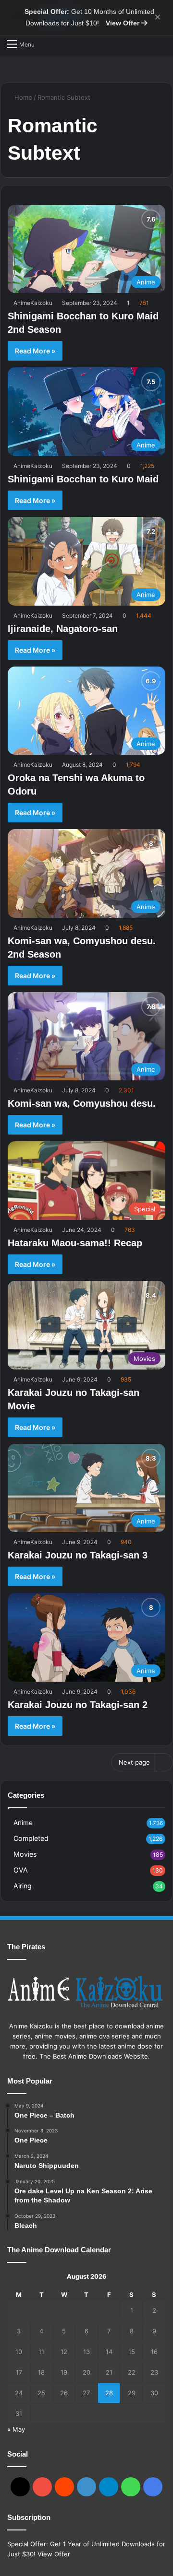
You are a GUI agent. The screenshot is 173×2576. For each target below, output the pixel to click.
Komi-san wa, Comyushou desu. (82, 1103)
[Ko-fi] (153, 2487)
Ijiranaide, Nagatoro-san (63, 629)
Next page (134, 1762)
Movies (25, 1854)
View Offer (124, 23)
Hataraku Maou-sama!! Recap (75, 1243)
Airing (23, 1886)
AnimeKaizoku (33, 303)
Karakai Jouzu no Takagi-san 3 (78, 1555)
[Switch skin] (161, 44)
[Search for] (47, 44)
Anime (23, 1823)
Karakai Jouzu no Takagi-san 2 (78, 1705)
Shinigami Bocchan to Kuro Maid (83, 479)
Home (22, 97)
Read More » (35, 351)
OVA (21, 1870)
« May (16, 2429)
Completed (31, 1838)
